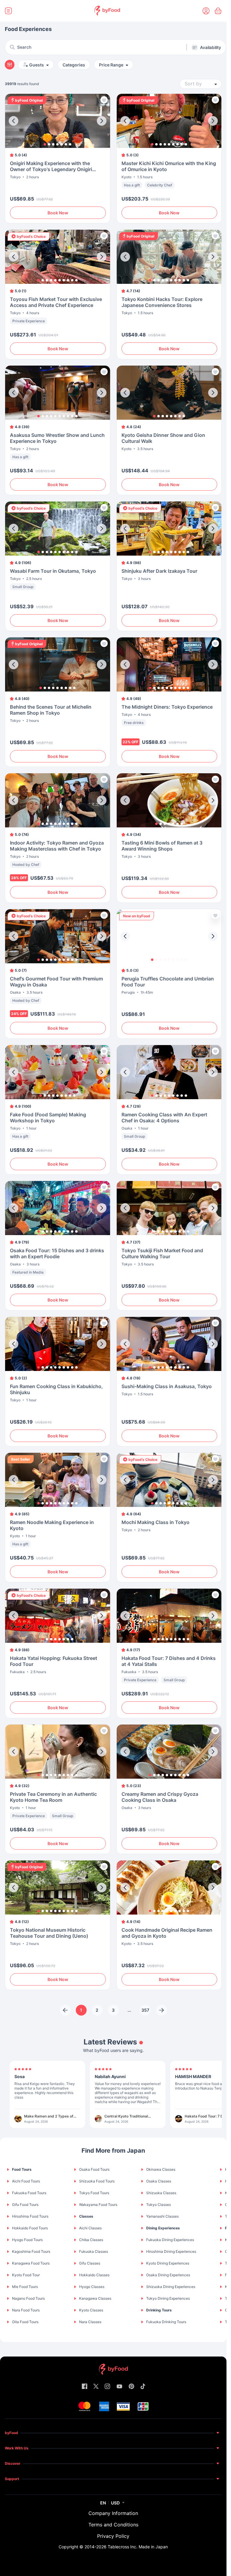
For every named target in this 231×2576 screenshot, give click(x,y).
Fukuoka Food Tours (29, 2193)
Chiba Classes (91, 2240)
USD (115, 2503)
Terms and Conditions (113, 2525)
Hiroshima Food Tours (30, 2216)
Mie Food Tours (25, 2287)
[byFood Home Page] (107, 11)
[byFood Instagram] (107, 2387)
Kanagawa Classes (95, 2298)
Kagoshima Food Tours (31, 2251)
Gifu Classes (90, 2263)
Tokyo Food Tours (94, 2193)
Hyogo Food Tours (27, 2240)
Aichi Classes (90, 2228)
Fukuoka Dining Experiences (170, 2240)
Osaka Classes (159, 2181)
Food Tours (22, 2169)
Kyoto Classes (91, 2310)
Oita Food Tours (25, 2322)
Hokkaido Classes (94, 2275)
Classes (86, 2216)
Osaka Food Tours (94, 2169)
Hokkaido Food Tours (30, 2228)
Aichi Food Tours (26, 2181)
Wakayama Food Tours (98, 2205)
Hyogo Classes (92, 2287)
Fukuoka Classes (94, 2251)
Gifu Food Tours (25, 2205)
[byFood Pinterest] (131, 2387)
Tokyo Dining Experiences (168, 2298)
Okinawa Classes (161, 2169)
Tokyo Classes (159, 2205)
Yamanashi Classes (162, 2216)
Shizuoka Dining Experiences (171, 2287)
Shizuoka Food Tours (97, 2181)
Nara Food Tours (26, 2310)
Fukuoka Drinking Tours (166, 2322)
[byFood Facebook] (85, 2387)
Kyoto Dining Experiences (168, 2263)
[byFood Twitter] (96, 2387)
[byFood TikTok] (143, 2387)
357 (145, 2010)
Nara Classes (90, 2322)
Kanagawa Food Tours (31, 2263)
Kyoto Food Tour (26, 2275)
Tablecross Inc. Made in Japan (138, 2547)
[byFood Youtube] (119, 2387)
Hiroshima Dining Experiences (171, 2251)
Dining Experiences (163, 2228)
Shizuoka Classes (161, 2193)
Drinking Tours (159, 2310)
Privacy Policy (113, 2536)
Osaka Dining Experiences (168, 2275)
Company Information (113, 2513)
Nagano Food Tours (28, 2298)
